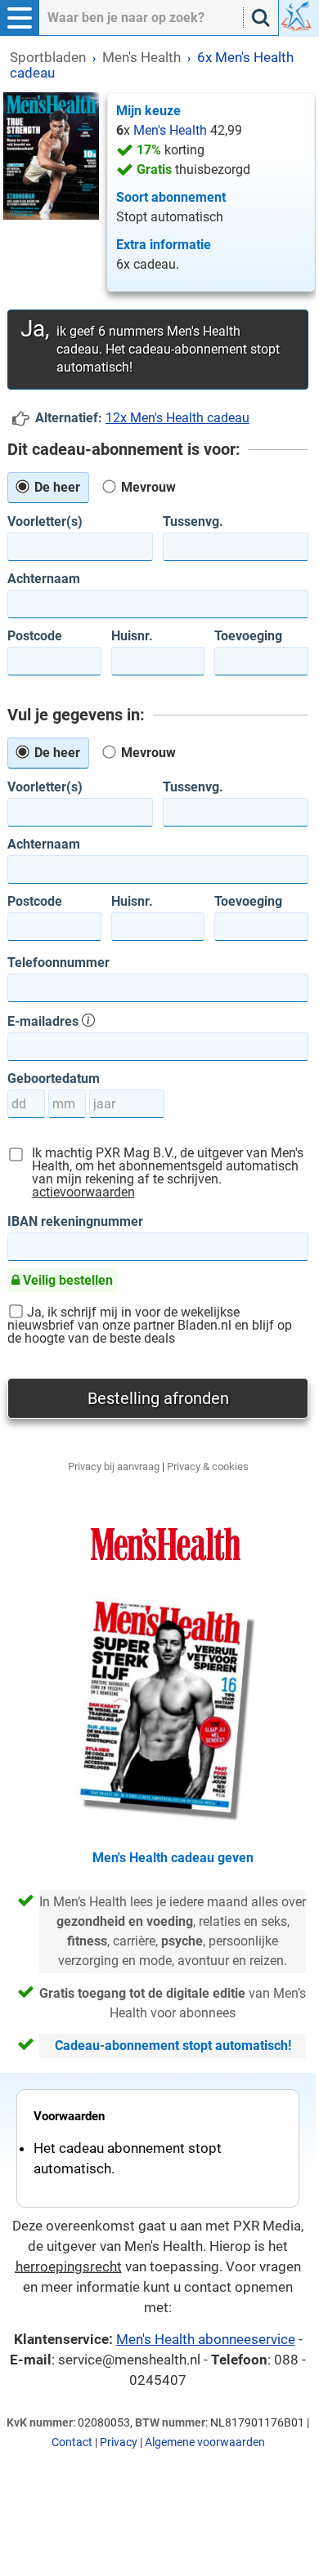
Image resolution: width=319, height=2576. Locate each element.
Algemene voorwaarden (205, 2442)
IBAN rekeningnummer (75, 1222)
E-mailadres (45, 1021)
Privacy (119, 2442)
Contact (72, 2442)
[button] (20, 18)
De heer (56, 487)
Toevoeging (248, 636)
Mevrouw (147, 487)
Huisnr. (132, 636)
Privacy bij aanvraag (114, 1466)
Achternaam (44, 579)
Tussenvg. (193, 522)
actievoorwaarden (83, 1192)
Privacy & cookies (208, 1466)
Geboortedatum (54, 1079)
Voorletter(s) (45, 522)
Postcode (35, 636)
